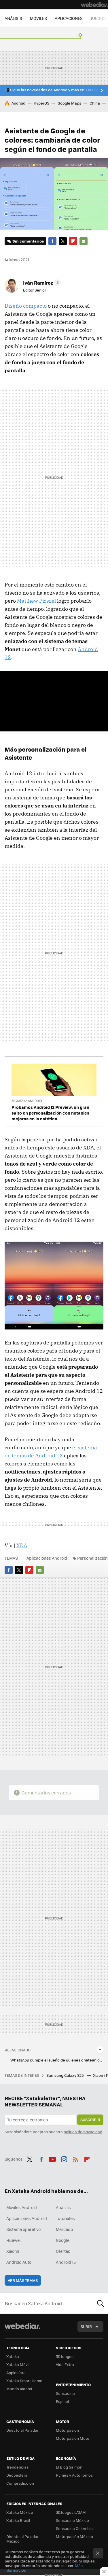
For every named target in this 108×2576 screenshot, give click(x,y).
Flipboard (73, 241)
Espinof (62, 2401)
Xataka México (20, 2512)
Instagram (64, 2158)
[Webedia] (94, 5)
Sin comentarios (28, 241)
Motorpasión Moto (73, 2438)
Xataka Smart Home (24, 2381)
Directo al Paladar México (22, 2539)
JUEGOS (98, 18)
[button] (41, 283)
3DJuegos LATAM (71, 2512)
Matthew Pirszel (36, 601)
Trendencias (17, 2467)
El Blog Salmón (69, 2467)
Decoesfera (17, 2475)
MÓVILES (38, 18)
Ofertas (63, 2251)
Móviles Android (22, 2207)
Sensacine (65, 2393)
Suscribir (90, 2120)
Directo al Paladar (22, 2430)
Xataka (13, 2356)
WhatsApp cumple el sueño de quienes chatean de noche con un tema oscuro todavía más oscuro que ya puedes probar (57, 2060)
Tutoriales (65, 2218)
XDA (22, 1545)
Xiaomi (13, 2251)
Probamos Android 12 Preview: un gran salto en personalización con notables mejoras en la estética (50, 1113)
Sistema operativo (23, 2229)
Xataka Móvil (18, 2364)
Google (63, 2240)
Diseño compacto (26, 306)
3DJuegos (65, 2356)
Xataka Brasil (18, 2520)
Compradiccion (20, 2483)
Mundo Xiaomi (19, 2389)
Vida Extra (65, 2364)
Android (18, 103)
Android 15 (66, 2262)
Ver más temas (23, 2280)
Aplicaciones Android (47, 1558)
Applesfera (16, 2372)
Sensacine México (72, 2520)
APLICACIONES (69, 18)
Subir (86, 2326)
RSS (75, 2158)
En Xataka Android (27, 1101)
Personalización (92, 1558)
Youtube (52, 2158)
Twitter (63, 241)
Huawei (13, 2240)
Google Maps (69, 103)
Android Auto (19, 2262)
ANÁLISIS (13, 18)
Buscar (101, 2303)
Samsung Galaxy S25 (66, 2075)
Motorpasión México (74, 2536)
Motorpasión (67, 2430)
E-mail (84, 241)
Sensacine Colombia (74, 2528)
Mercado (64, 2229)
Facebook (52, 241)
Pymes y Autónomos (74, 2475)
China (95, 103)
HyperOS (41, 103)
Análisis (63, 2207)
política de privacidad (83, 2132)
